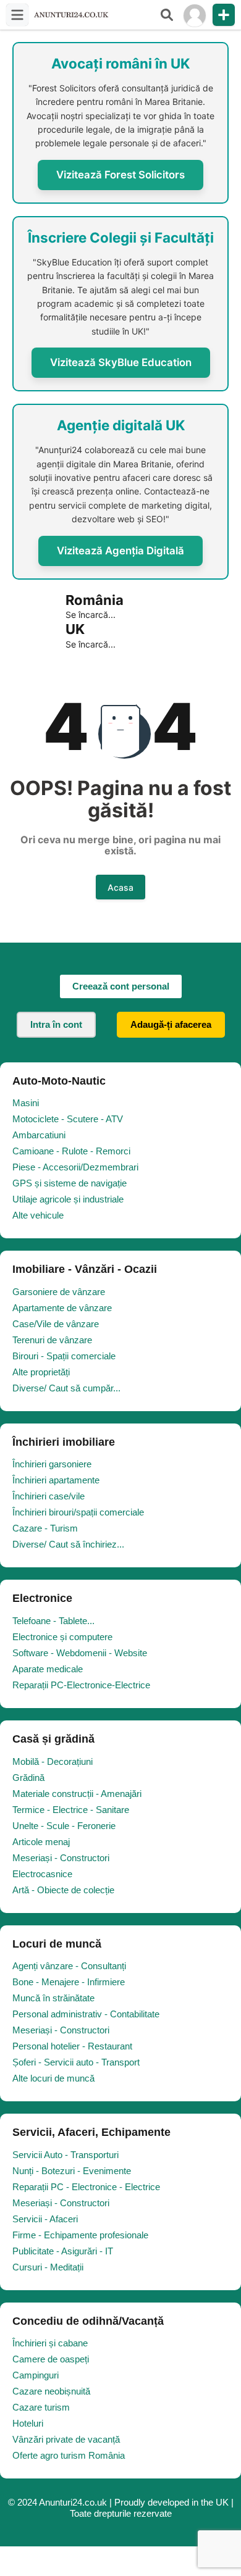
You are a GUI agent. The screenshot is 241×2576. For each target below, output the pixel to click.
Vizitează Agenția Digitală (120, 551)
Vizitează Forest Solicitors (120, 175)
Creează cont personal (121, 986)
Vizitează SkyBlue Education (121, 362)
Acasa (120, 887)
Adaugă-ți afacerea (171, 1024)
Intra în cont (56, 1024)
